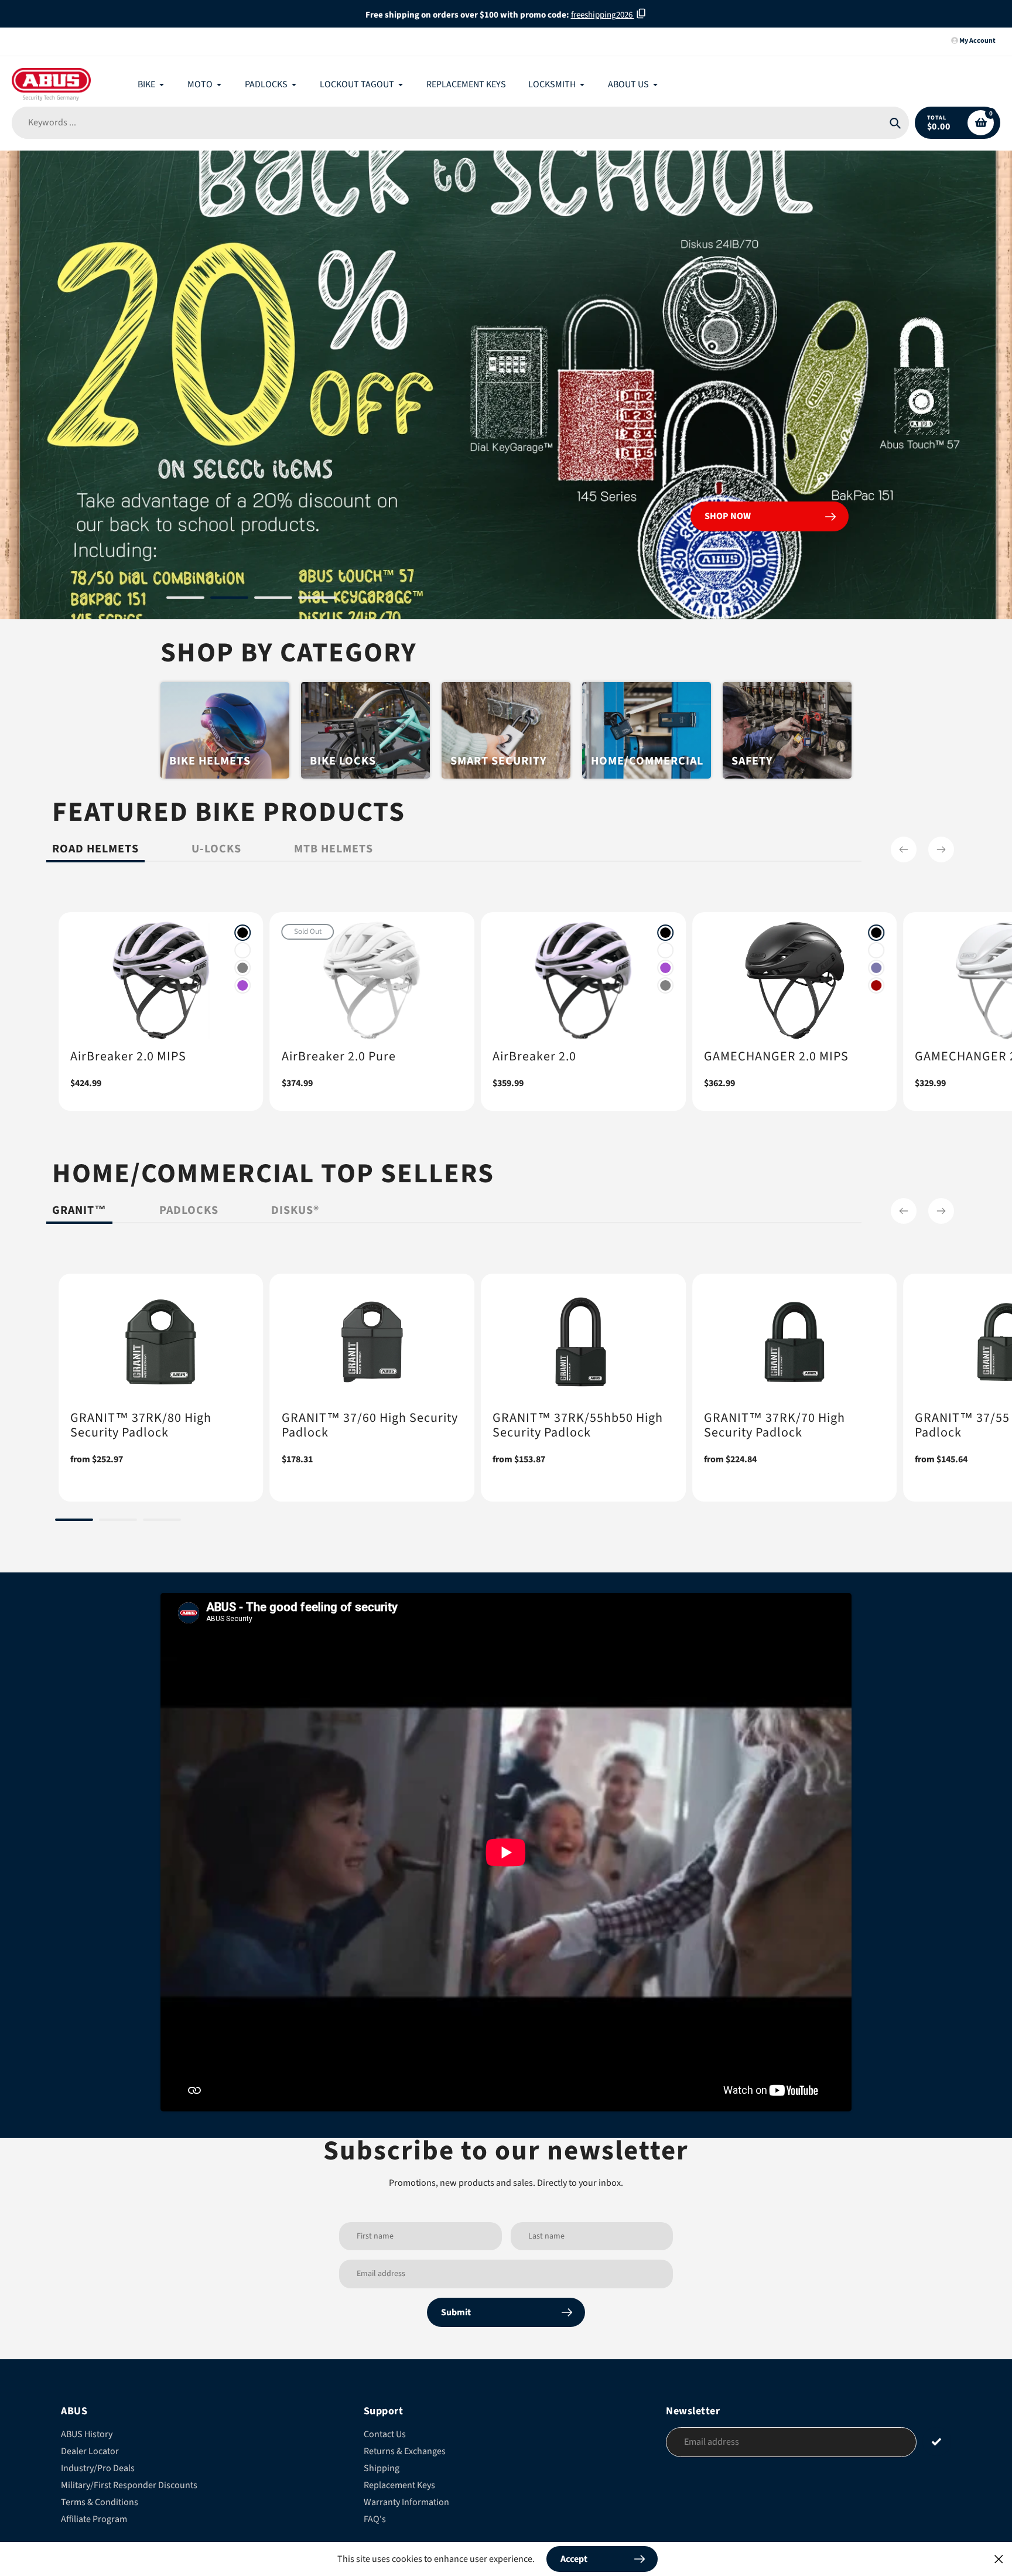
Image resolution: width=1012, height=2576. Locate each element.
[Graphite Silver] (243, 968)
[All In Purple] (243, 985)
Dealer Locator (90, 2451)
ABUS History (87, 2434)
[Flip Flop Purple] (876, 968)
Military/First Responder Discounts (129, 2485)
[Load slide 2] (229, 599)
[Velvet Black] (243, 933)
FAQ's (375, 2519)
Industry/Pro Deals (98, 2468)
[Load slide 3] (273, 599)
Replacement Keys (399, 2485)
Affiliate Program (94, 2519)
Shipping (382, 2468)
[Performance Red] (876, 985)
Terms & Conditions (100, 2502)
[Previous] (904, 849)
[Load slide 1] (185, 599)
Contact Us (385, 2434)
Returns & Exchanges (405, 2451)
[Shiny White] (243, 950)
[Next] (941, 849)
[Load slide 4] (317, 599)
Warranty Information (406, 2502)
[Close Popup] (999, 2559)
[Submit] (937, 2442)
